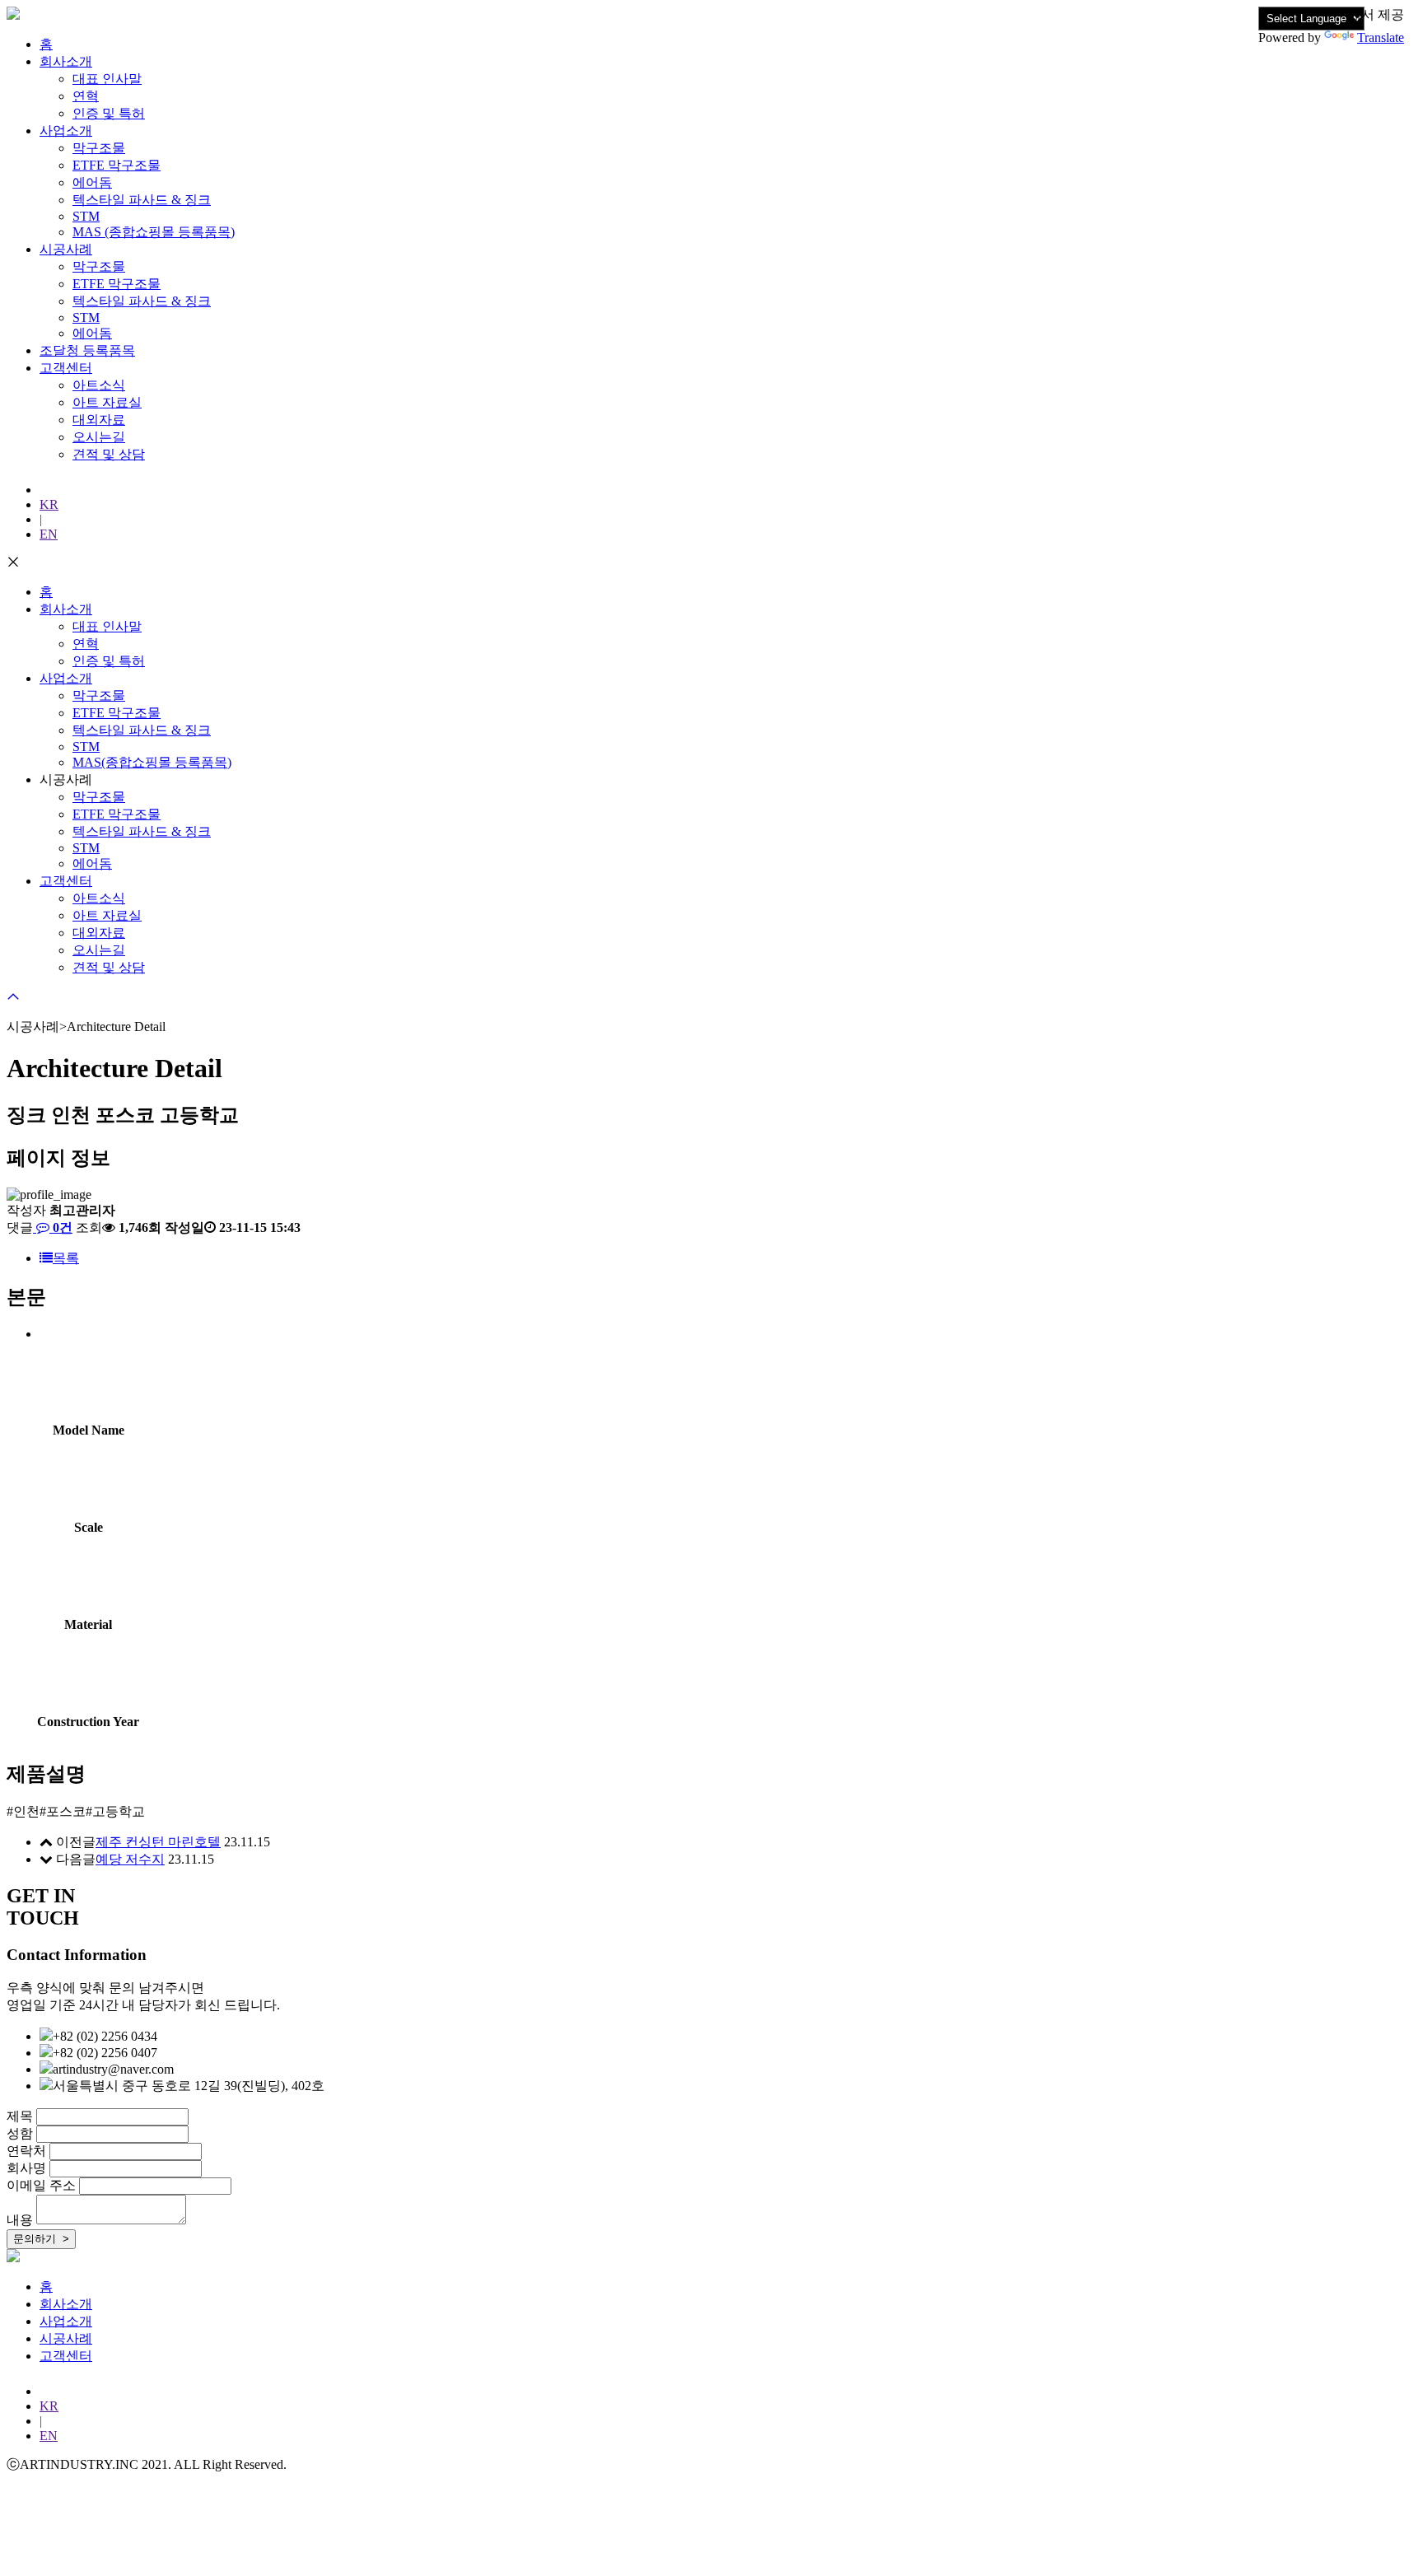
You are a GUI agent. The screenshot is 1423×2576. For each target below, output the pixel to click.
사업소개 (66, 131)
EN (49, 534)
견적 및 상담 (109, 454)
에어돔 (92, 182)
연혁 (86, 96)
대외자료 (99, 420)
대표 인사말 (107, 79)
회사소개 (66, 61)
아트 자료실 (107, 402)
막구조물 (99, 148)
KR (49, 504)
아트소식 (99, 385)
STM (86, 216)
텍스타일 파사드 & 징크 (142, 200)
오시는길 (99, 437)
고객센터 (66, 368)
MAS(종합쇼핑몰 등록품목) (152, 762)
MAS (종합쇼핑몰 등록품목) (154, 232)
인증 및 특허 (109, 113)
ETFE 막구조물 (117, 165)
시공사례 (66, 249)
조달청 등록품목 (87, 350)
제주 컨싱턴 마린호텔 (158, 1842)
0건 (61, 1227)
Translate (1381, 37)
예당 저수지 (130, 1859)
